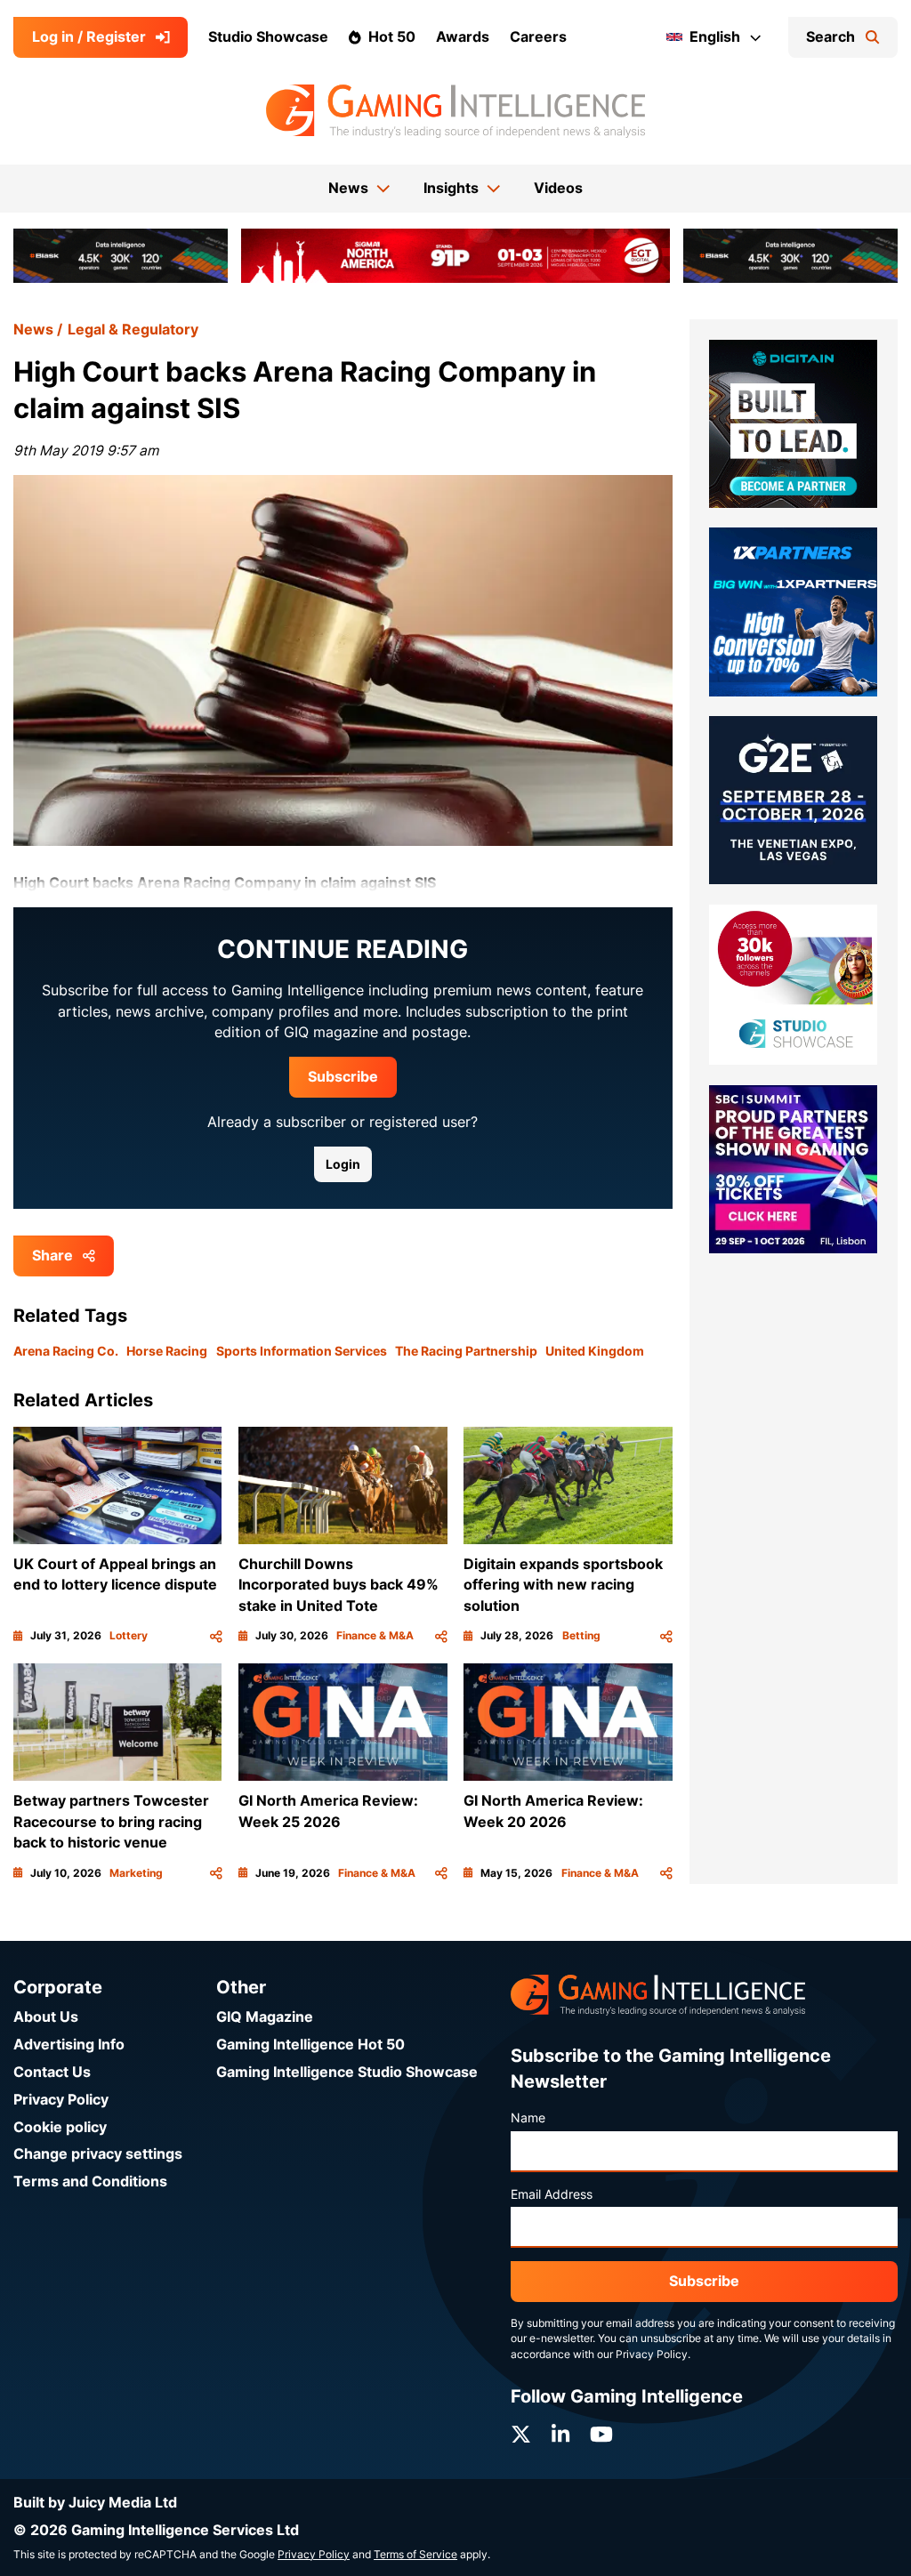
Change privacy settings (98, 2154)
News (33, 330)
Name (528, 2118)
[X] (521, 2435)
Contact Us (52, 2072)
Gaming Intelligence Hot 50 (310, 2045)
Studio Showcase (268, 37)
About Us (46, 2017)
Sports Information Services (302, 1351)
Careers (538, 37)
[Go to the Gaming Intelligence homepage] (455, 111)
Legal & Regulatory (133, 330)
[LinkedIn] (560, 2435)
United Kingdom (595, 1351)
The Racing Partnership (466, 1351)
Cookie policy (60, 2127)
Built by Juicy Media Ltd (95, 2503)
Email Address (552, 2194)
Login (343, 1164)
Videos (558, 188)
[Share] (216, 1636)
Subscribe (343, 1077)
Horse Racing (167, 1351)
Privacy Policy (61, 2100)
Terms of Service (415, 2555)
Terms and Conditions (90, 2182)
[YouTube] (601, 2435)
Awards (463, 37)
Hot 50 (392, 37)
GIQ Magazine (265, 2017)
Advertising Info (69, 2045)
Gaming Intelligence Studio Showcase (347, 2072)
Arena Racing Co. (66, 1351)
